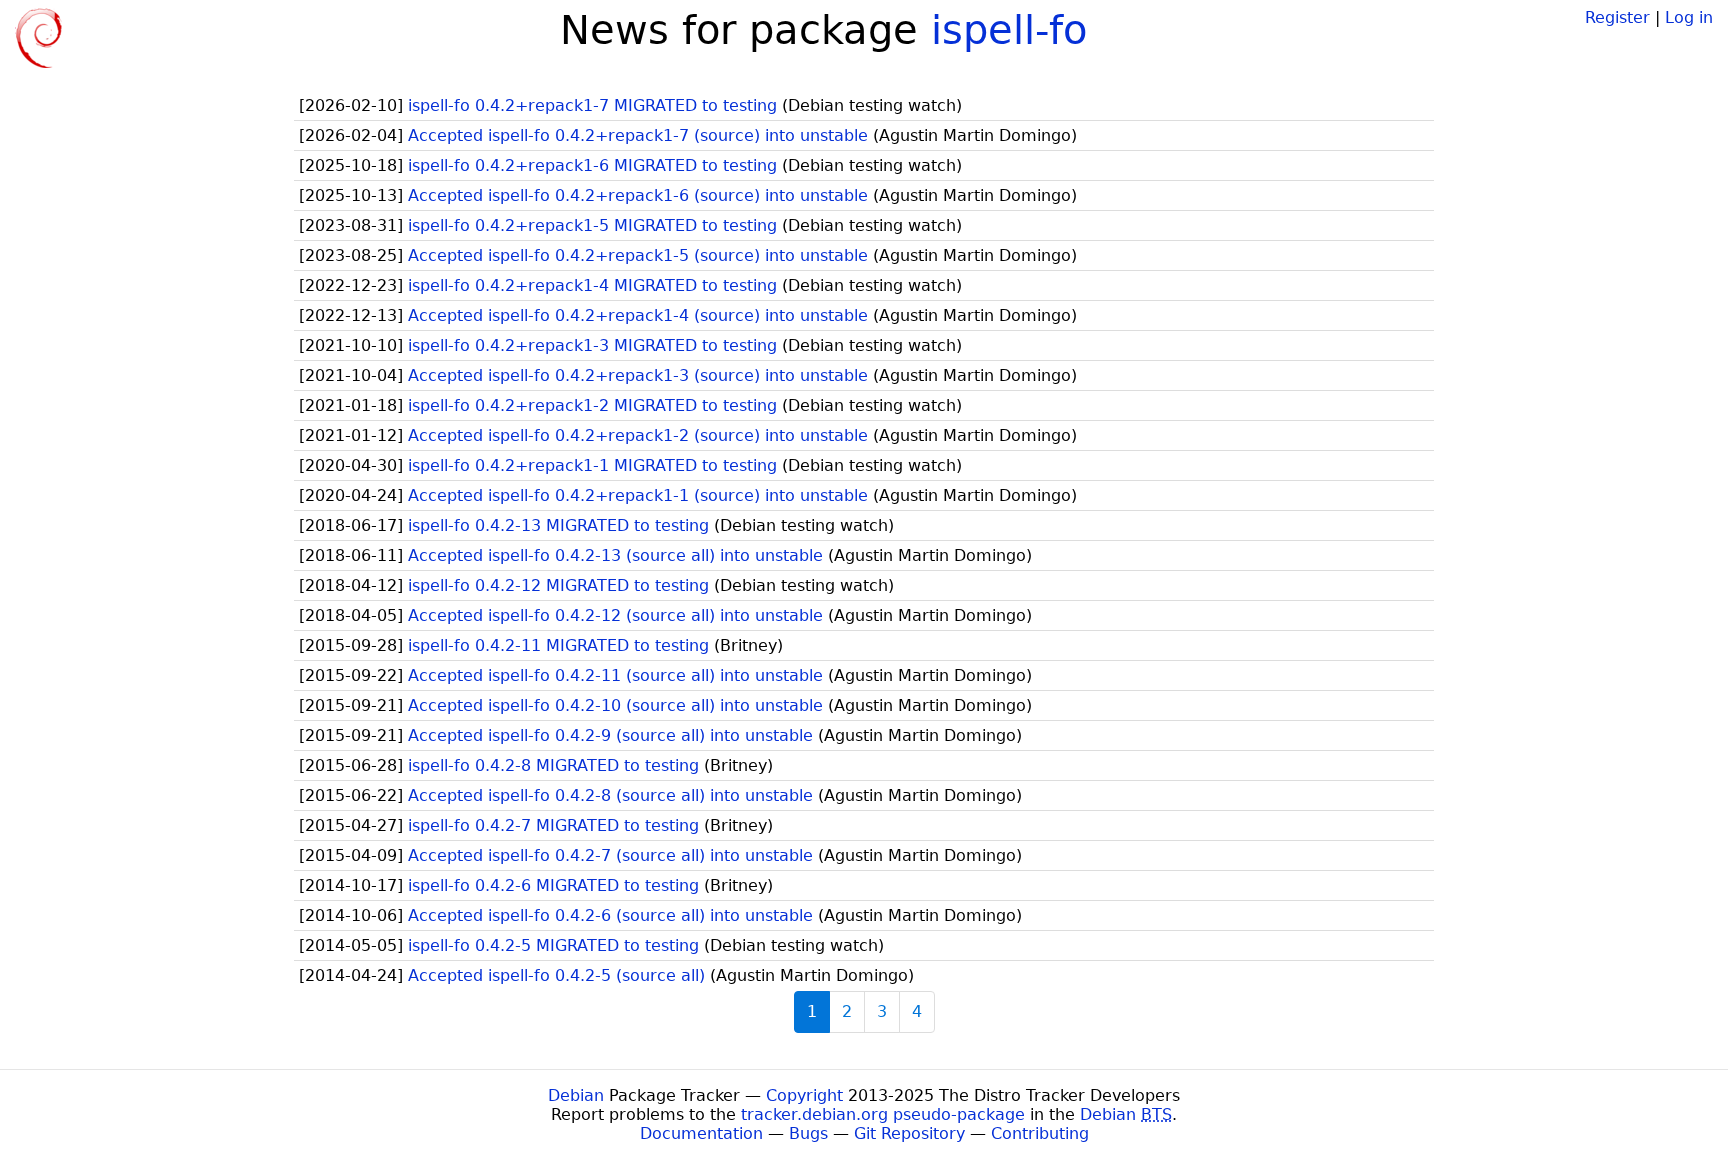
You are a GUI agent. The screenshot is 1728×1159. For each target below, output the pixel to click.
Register (1617, 17)
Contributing (1040, 1133)
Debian (576, 1095)
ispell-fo (1009, 30)
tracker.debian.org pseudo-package (883, 1114)
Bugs (808, 1133)
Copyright (804, 1095)
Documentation (701, 1133)
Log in (1689, 17)
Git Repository (909, 1133)
